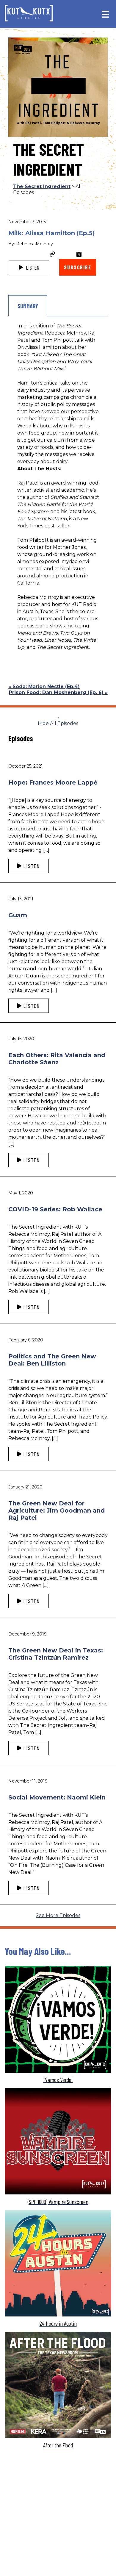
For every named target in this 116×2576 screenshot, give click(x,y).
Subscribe (77, 267)
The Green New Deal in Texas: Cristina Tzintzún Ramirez (56, 1654)
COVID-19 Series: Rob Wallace (55, 1209)
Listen (32, 268)
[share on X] (79, 254)
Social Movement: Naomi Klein (57, 1797)
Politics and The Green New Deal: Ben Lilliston (52, 1360)
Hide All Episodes (58, 723)
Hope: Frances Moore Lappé (53, 782)
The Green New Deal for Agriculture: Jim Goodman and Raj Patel (57, 1510)
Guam (18, 915)
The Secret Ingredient (42, 186)
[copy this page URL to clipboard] (52, 255)
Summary (28, 306)
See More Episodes (58, 1915)
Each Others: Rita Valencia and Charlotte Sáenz (57, 1059)
